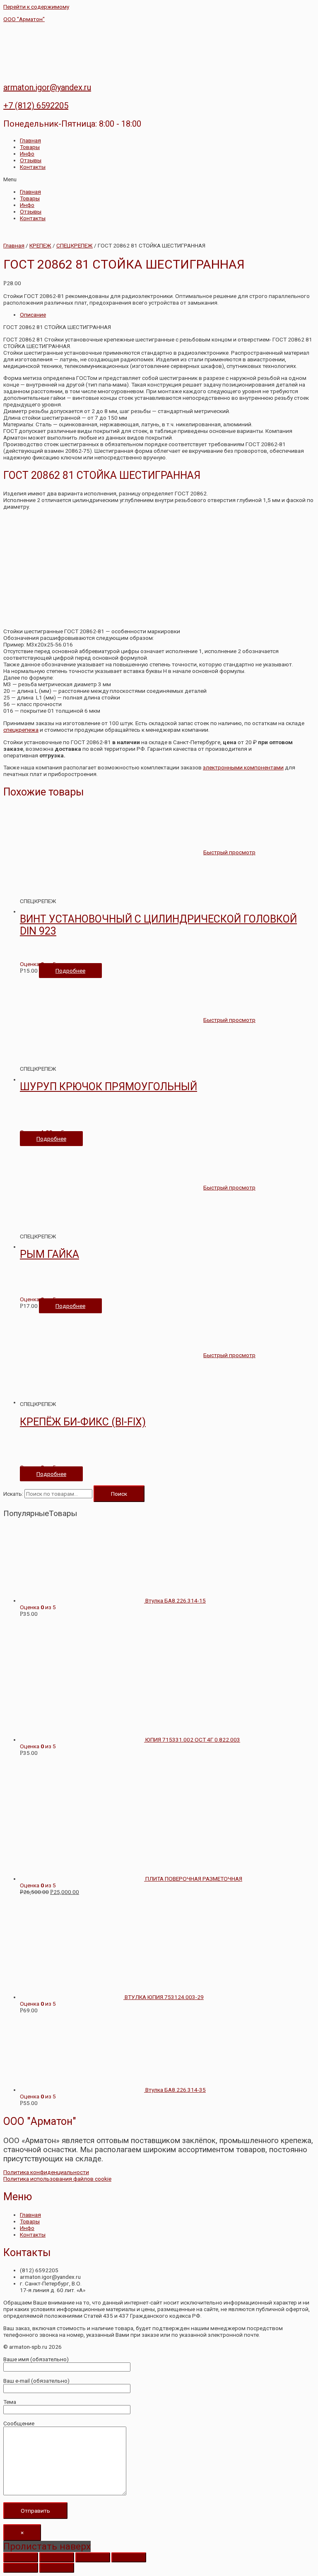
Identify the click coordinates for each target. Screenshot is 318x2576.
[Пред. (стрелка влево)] (21, 2568)
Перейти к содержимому (36, 7)
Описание (33, 315)
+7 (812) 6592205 (36, 106)
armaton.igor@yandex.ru (47, 87)
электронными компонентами (243, 767)
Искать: (13, 1494)
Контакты (33, 167)
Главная (30, 140)
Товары (30, 147)
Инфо (27, 154)
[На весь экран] (93, 2557)
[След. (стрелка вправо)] (57, 2568)
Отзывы (31, 160)
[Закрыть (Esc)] (21, 2557)
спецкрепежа (21, 730)
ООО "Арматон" (24, 19)
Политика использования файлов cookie (57, 2179)
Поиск (119, 1494)
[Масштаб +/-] (129, 2557)
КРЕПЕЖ (40, 245)
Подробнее (70, 971)
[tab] (167, 315)
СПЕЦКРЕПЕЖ (75, 245)
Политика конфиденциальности (46, 2172)
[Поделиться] (57, 2557)
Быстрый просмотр (229, 852)
